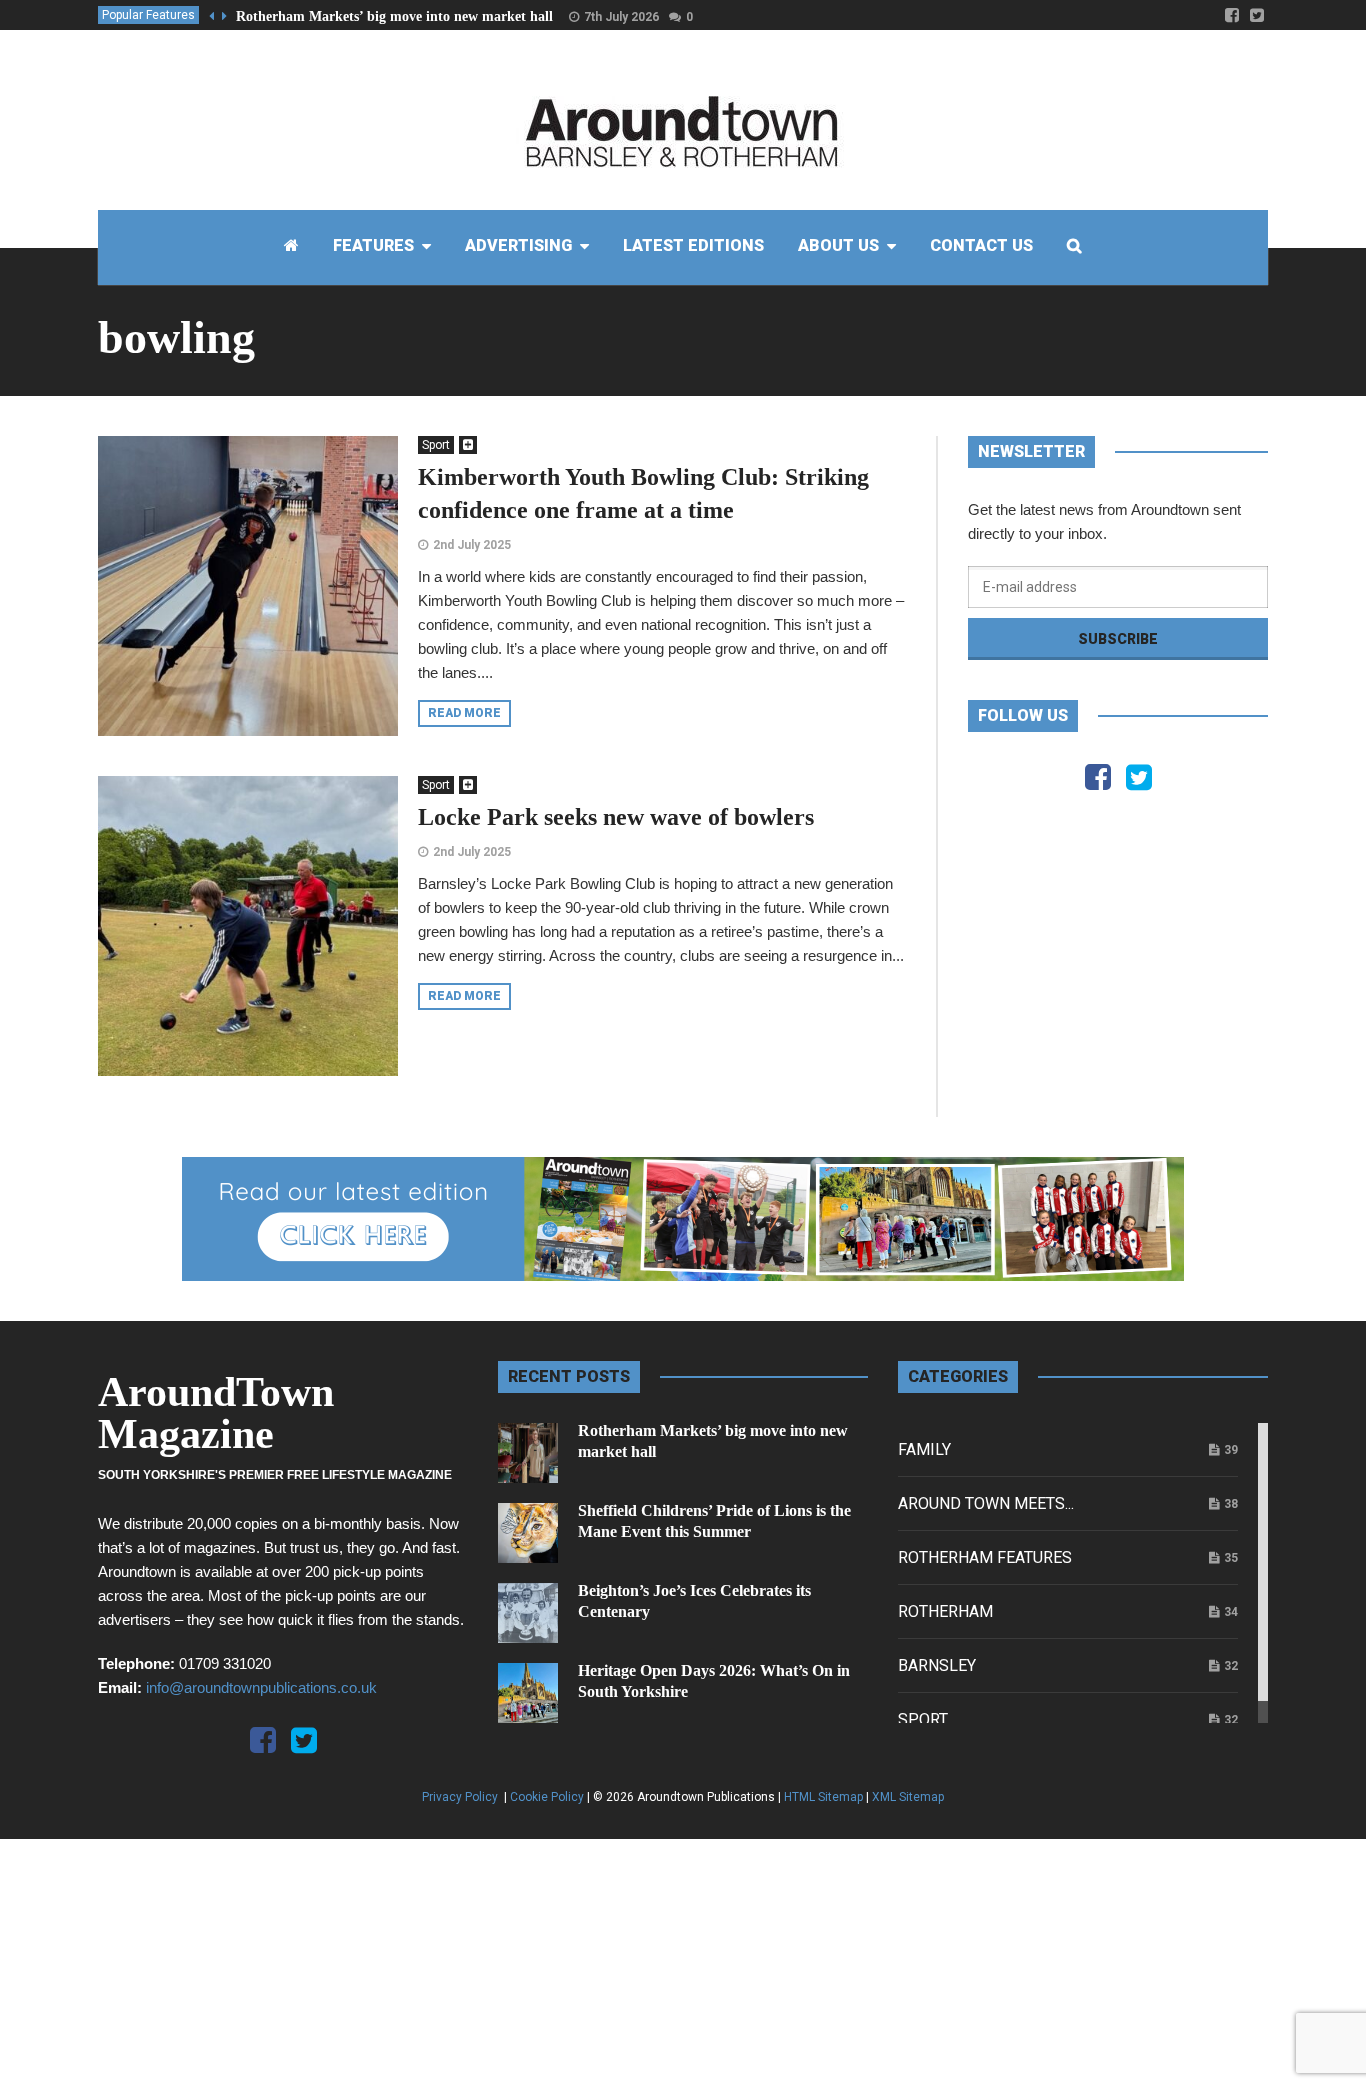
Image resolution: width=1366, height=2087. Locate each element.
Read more (464, 713)
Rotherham (945, 1611)
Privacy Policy (461, 1797)
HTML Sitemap (823, 1797)
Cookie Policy (547, 1797)
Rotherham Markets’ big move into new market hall (394, 16)
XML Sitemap (908, 1797)
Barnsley (937, 1665)
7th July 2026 (621, 17)
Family (924, 1449)
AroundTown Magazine (216, 1413)
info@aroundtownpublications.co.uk (261, 1687)
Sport (436, 445)
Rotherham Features (985, 1557)
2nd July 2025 (472, 545)
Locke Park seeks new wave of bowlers (616, 817)
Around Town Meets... (986, 1503)
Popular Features (148, 15)
